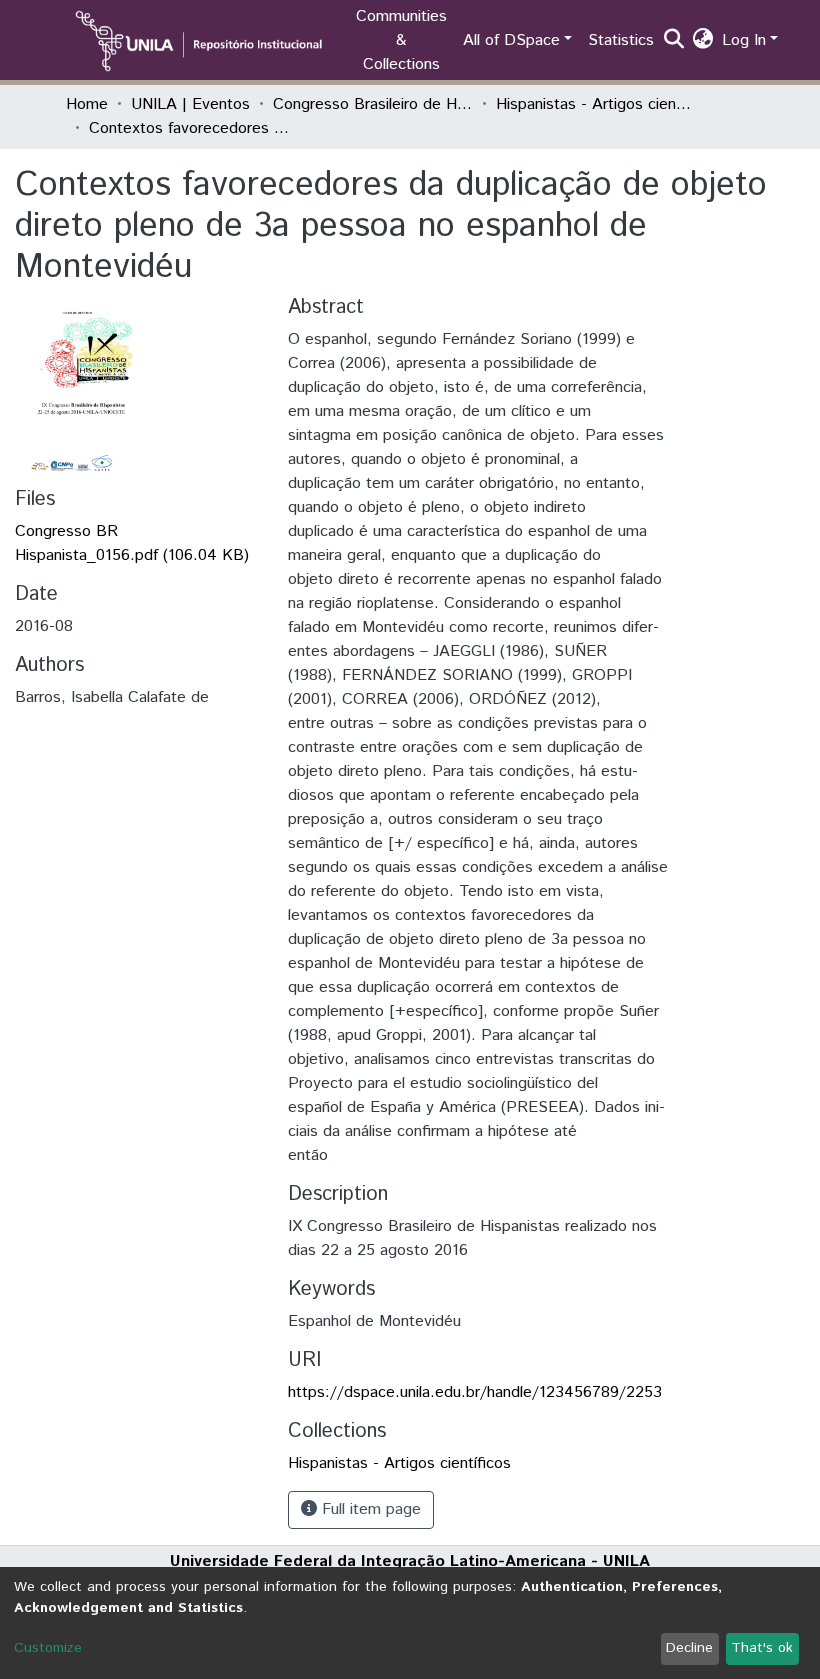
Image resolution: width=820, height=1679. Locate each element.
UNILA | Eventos (190, 104)
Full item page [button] (369, 1509)
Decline (689, 1648)
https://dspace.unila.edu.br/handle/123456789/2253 (475, 1392)
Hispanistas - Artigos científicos (596, 104)
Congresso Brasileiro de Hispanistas (373, 104)
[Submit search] (674, 41)
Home (87, 104)
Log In (744, 40)
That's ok (762, 1648)
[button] (703, 41)
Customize (48, 1648)
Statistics (621, 40)
